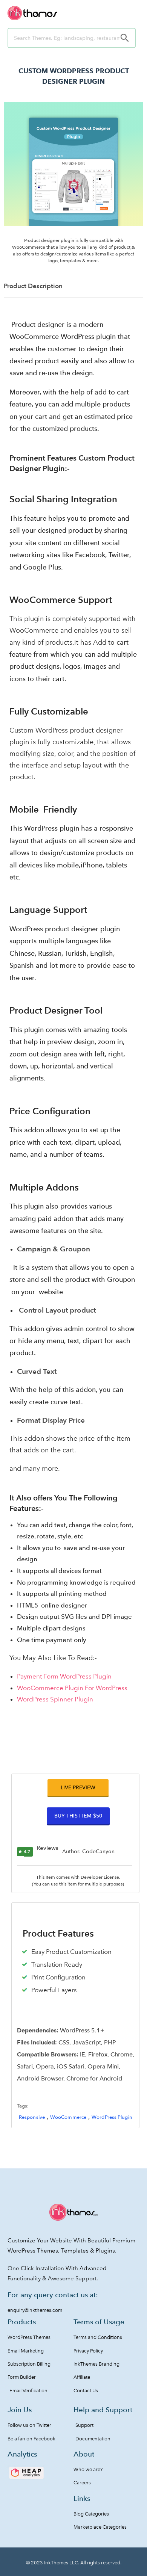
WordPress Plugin (112, 2117)
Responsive (32, 2117)
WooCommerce (68, 2117)
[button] (78, 1788)
